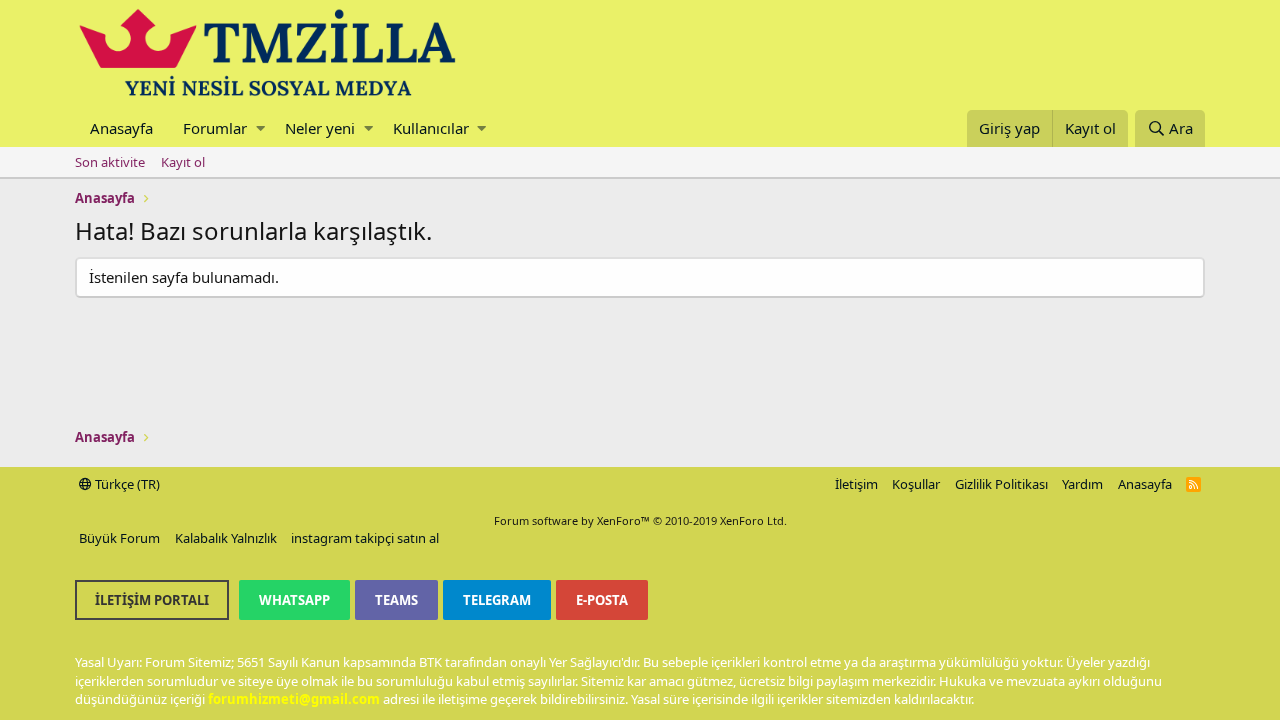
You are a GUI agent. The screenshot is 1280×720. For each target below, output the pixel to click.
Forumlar (215, 128)
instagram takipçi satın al (365, 538)
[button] (260, 128)
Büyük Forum (119, 538)
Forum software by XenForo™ (640, 520)
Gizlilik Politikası (1001, 484)
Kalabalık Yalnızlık (226, 538)
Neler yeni (320, 128)
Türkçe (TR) (126, 484)
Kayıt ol (183, 162)
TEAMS (396, 600)
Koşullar (916, 484)
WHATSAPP (294, 600)
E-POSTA (602, 600)
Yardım (1082, 484)
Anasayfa (121, 128)
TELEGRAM (497, 600)
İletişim (856, 484)
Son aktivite (110, 162)
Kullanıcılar (431, 128)
